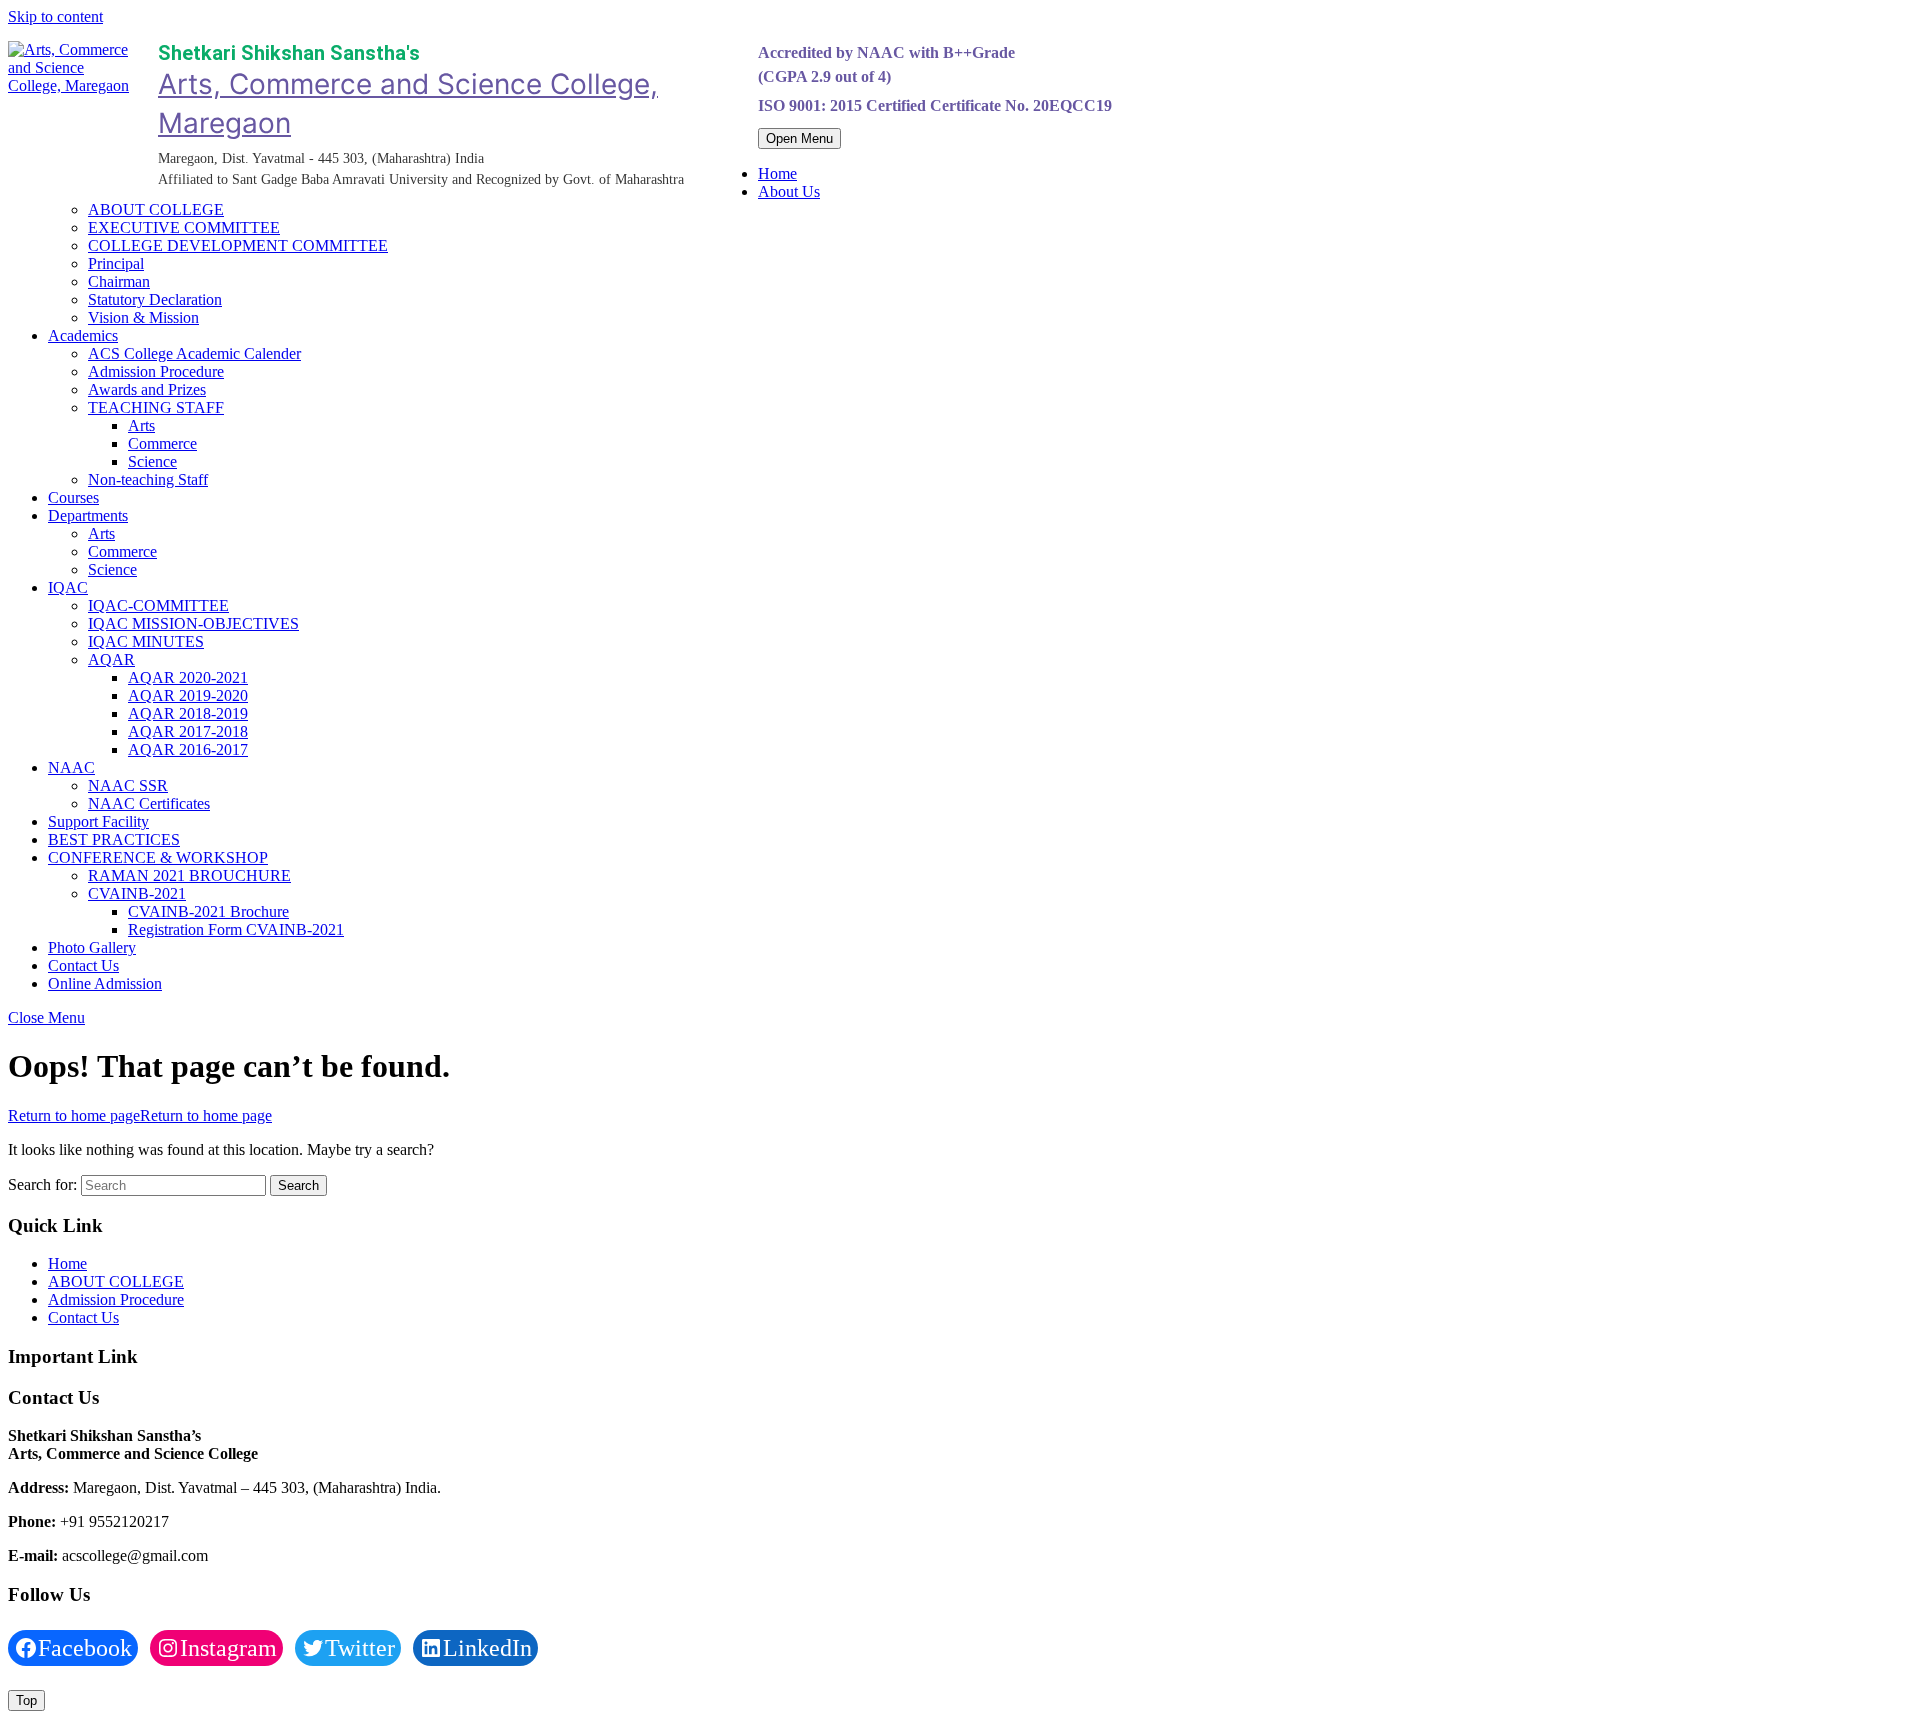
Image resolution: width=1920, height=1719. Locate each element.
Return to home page (140, 1115)
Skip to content (55, 16)
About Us (789, 191)
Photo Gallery (92, 947)
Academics (83, 335)
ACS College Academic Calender (194, 353)
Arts (141, 425)
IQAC (68, 587)
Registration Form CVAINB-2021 (236, 929)
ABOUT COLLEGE (156, 209)
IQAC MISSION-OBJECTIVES (193, 623)
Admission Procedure (156, 371)
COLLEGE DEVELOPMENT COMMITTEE (238, 245)
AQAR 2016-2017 (188, 749)
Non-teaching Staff (148, 479)
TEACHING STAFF (156, 407)
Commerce (162, 443)
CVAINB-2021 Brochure (208, 911)
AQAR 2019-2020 (188, 695)
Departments (88, 515)
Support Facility (98, 821)
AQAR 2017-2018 (188, 731)
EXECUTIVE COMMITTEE (184, 227)
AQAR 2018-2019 (188, 713)
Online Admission (105, 983)
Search (298, 1185)
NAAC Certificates (149, 803)
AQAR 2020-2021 (188, 677)
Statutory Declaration (155, 299)
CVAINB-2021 (137, 893)
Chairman (119, 281)
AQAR (111, 659)
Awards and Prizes (147, 389)
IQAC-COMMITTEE (158, 605)
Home (777, 173)
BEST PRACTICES (114, 839)
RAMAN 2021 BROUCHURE (189, 875)
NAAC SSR (128, 785)
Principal (116, 263)
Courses (73, 497)
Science (152, 461)
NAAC (71, 767)
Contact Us (83, 965)
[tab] (799, 138)
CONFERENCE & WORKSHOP (158, 857)
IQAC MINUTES (146, 641)
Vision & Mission (143, 317)
